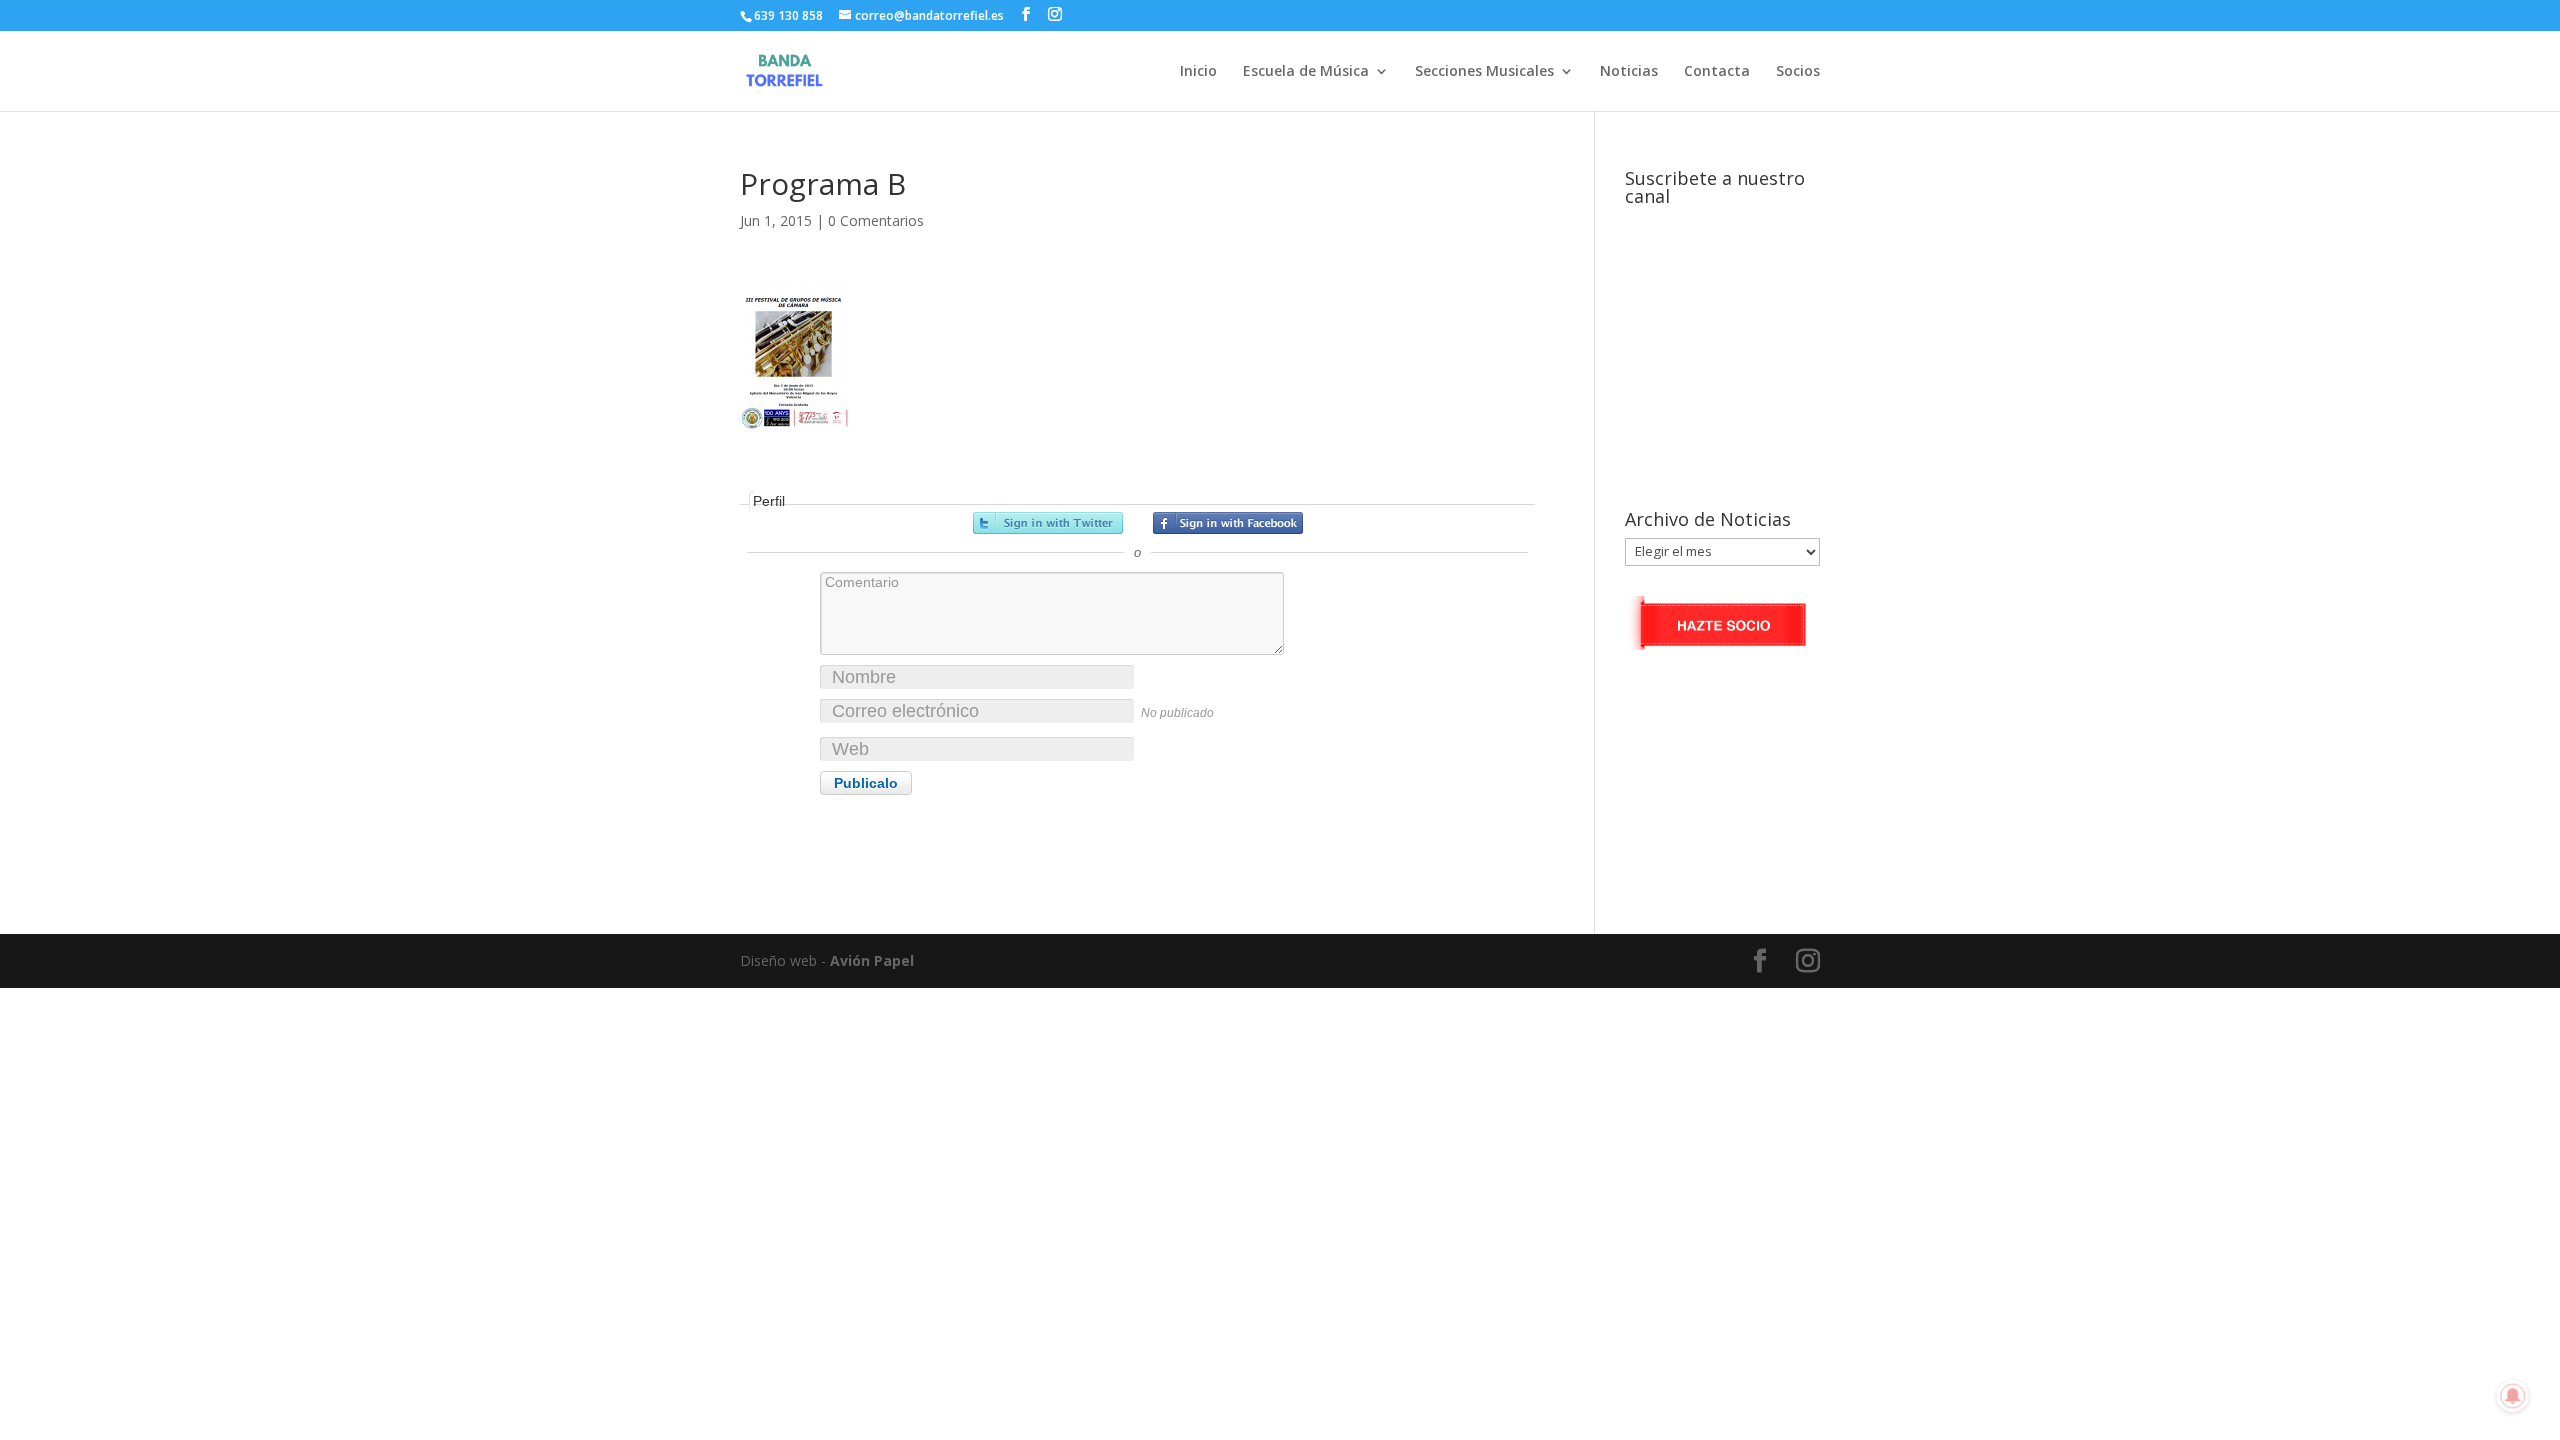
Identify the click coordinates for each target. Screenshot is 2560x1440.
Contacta (1717, 72)
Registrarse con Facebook (1228, 523)
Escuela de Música (1306, 72)
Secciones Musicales (1484, 72)
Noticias (1629, 72)
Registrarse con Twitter (1048, 523)
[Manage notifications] (2513, 1396)
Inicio (1198, 72)
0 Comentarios (876, 220)
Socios (1798, 72)
